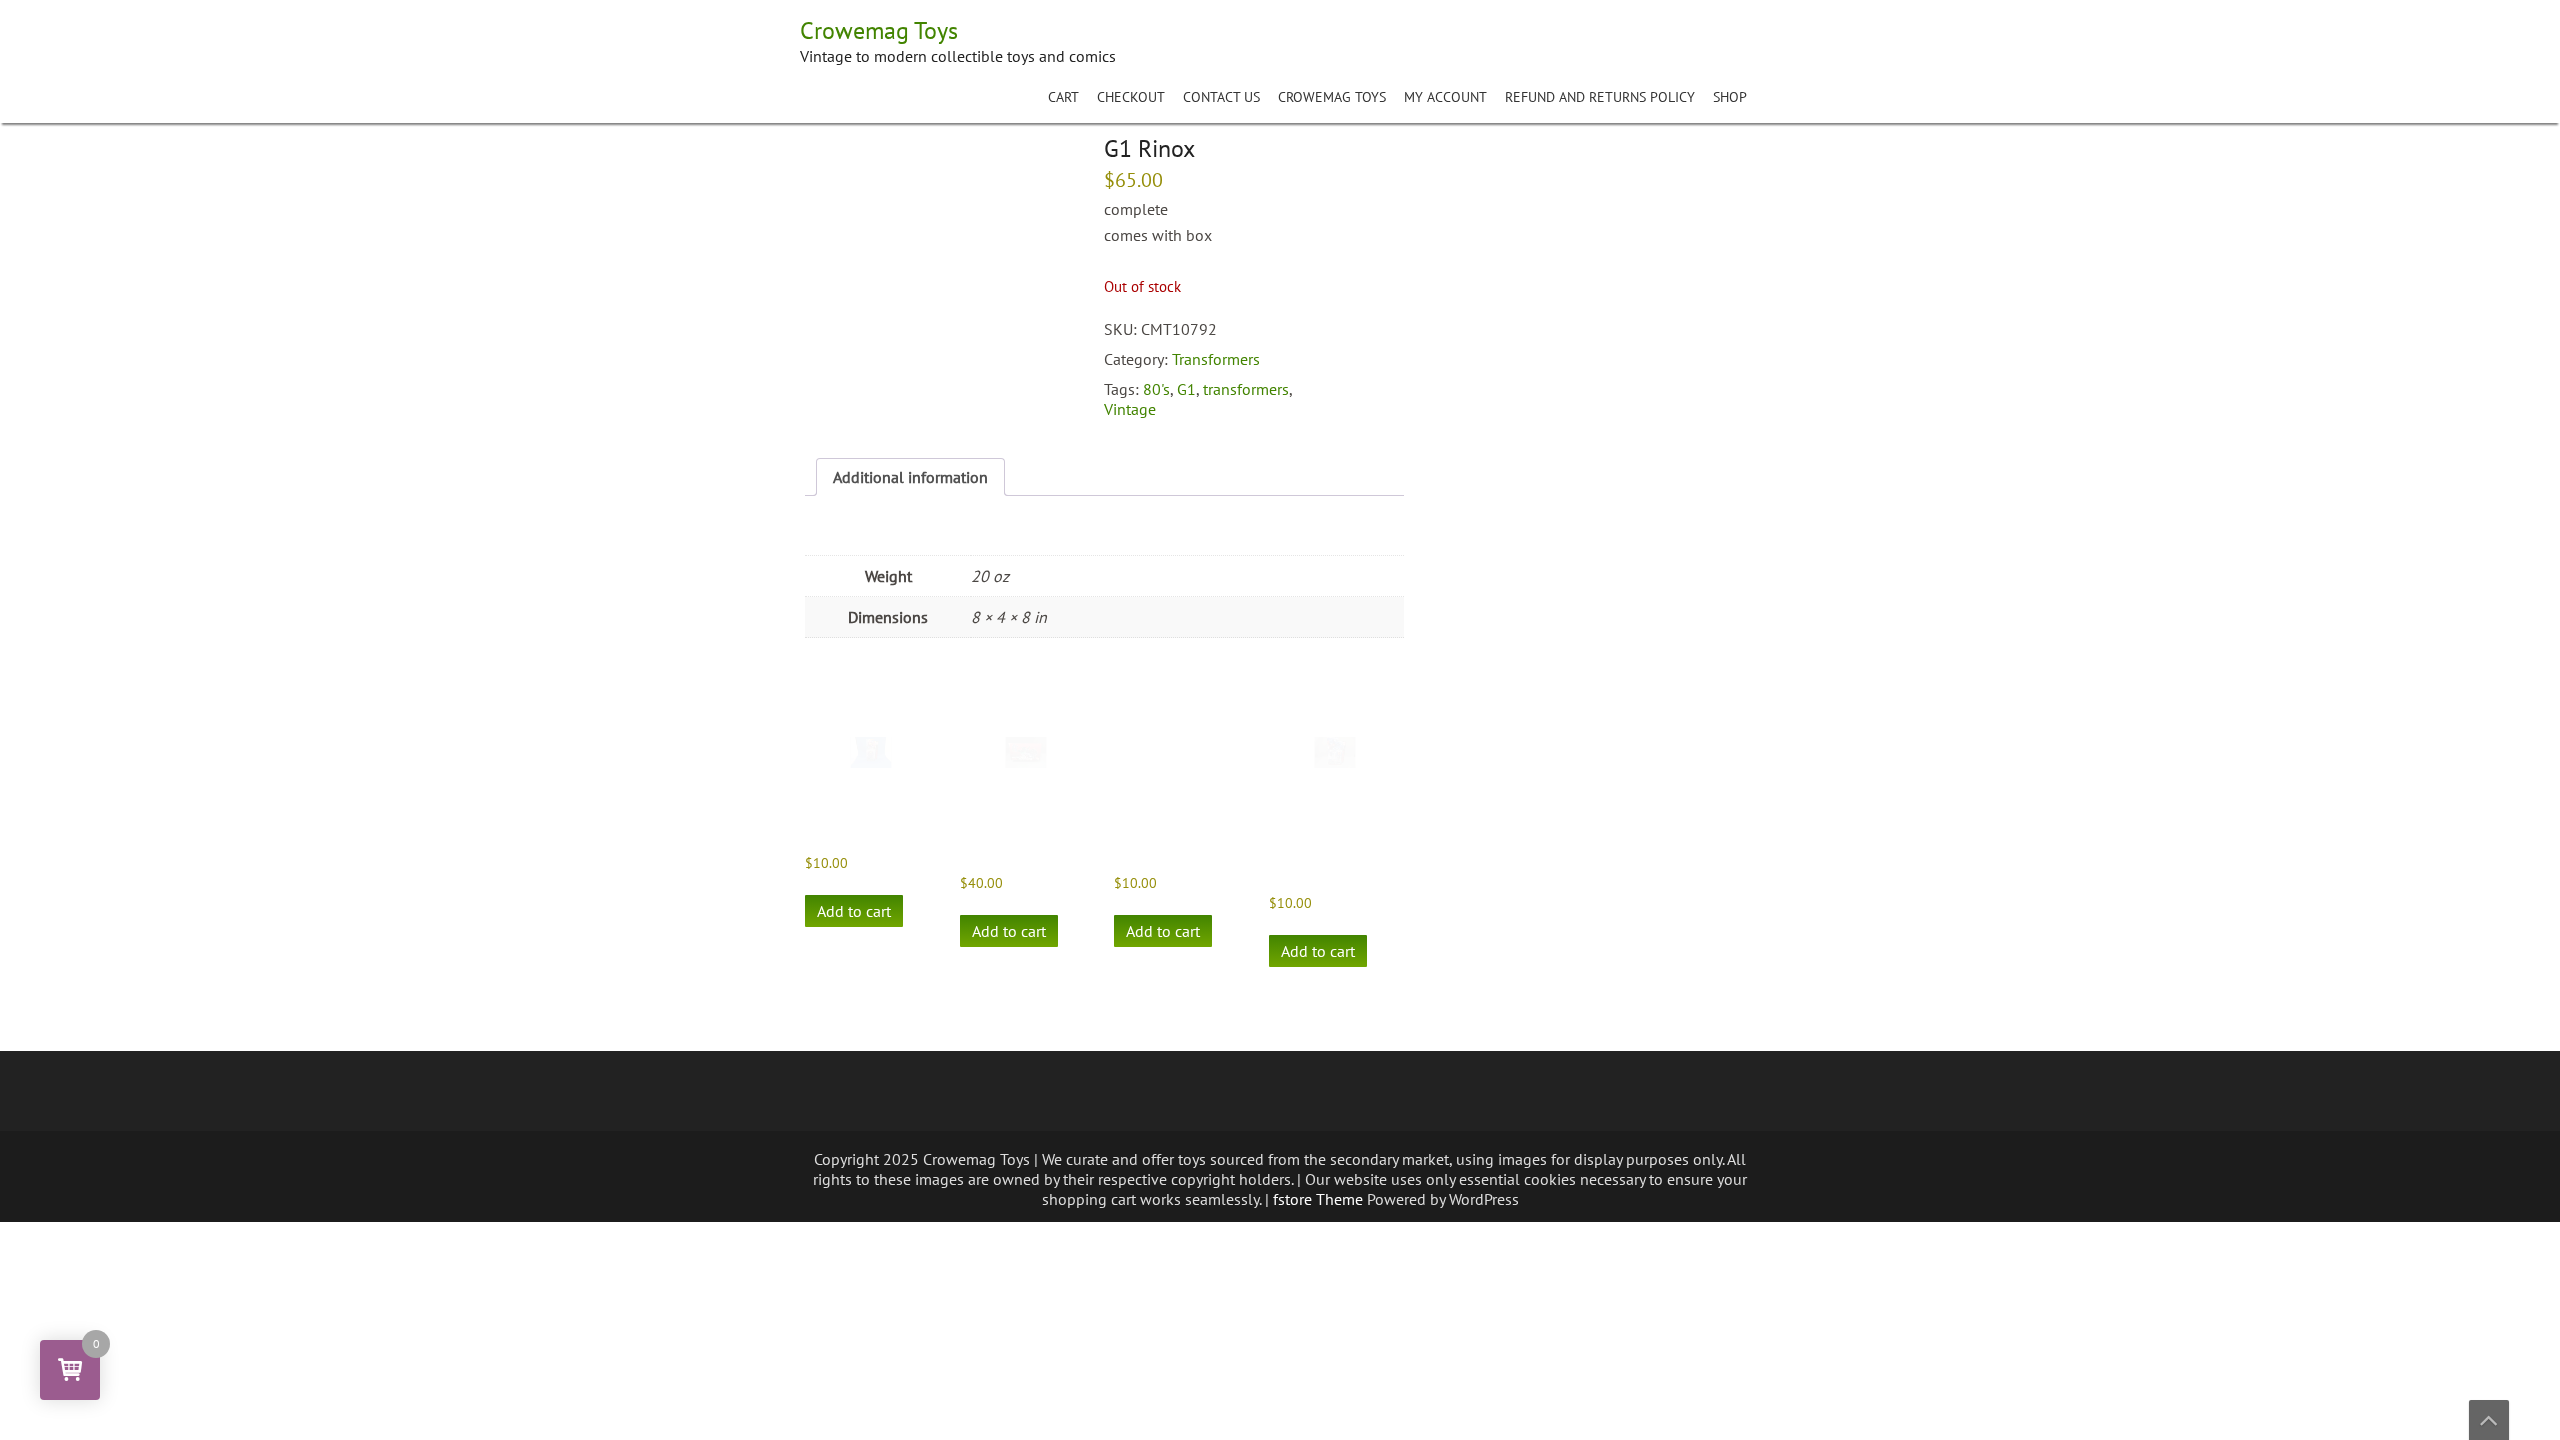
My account (1445, 97)
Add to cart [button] (854, 911)
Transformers (1216, 359)
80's (1156, 389)
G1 (1186, 389)
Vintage (1130, 409)
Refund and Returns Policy (1600, 97)
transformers (1246, 389)
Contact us (1221, 97)
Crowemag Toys (1332, 97)
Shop (1730, 97)
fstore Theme (1320, 1199)
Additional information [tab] (910, 477)
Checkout (1131, 97)
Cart (1063, 97)
